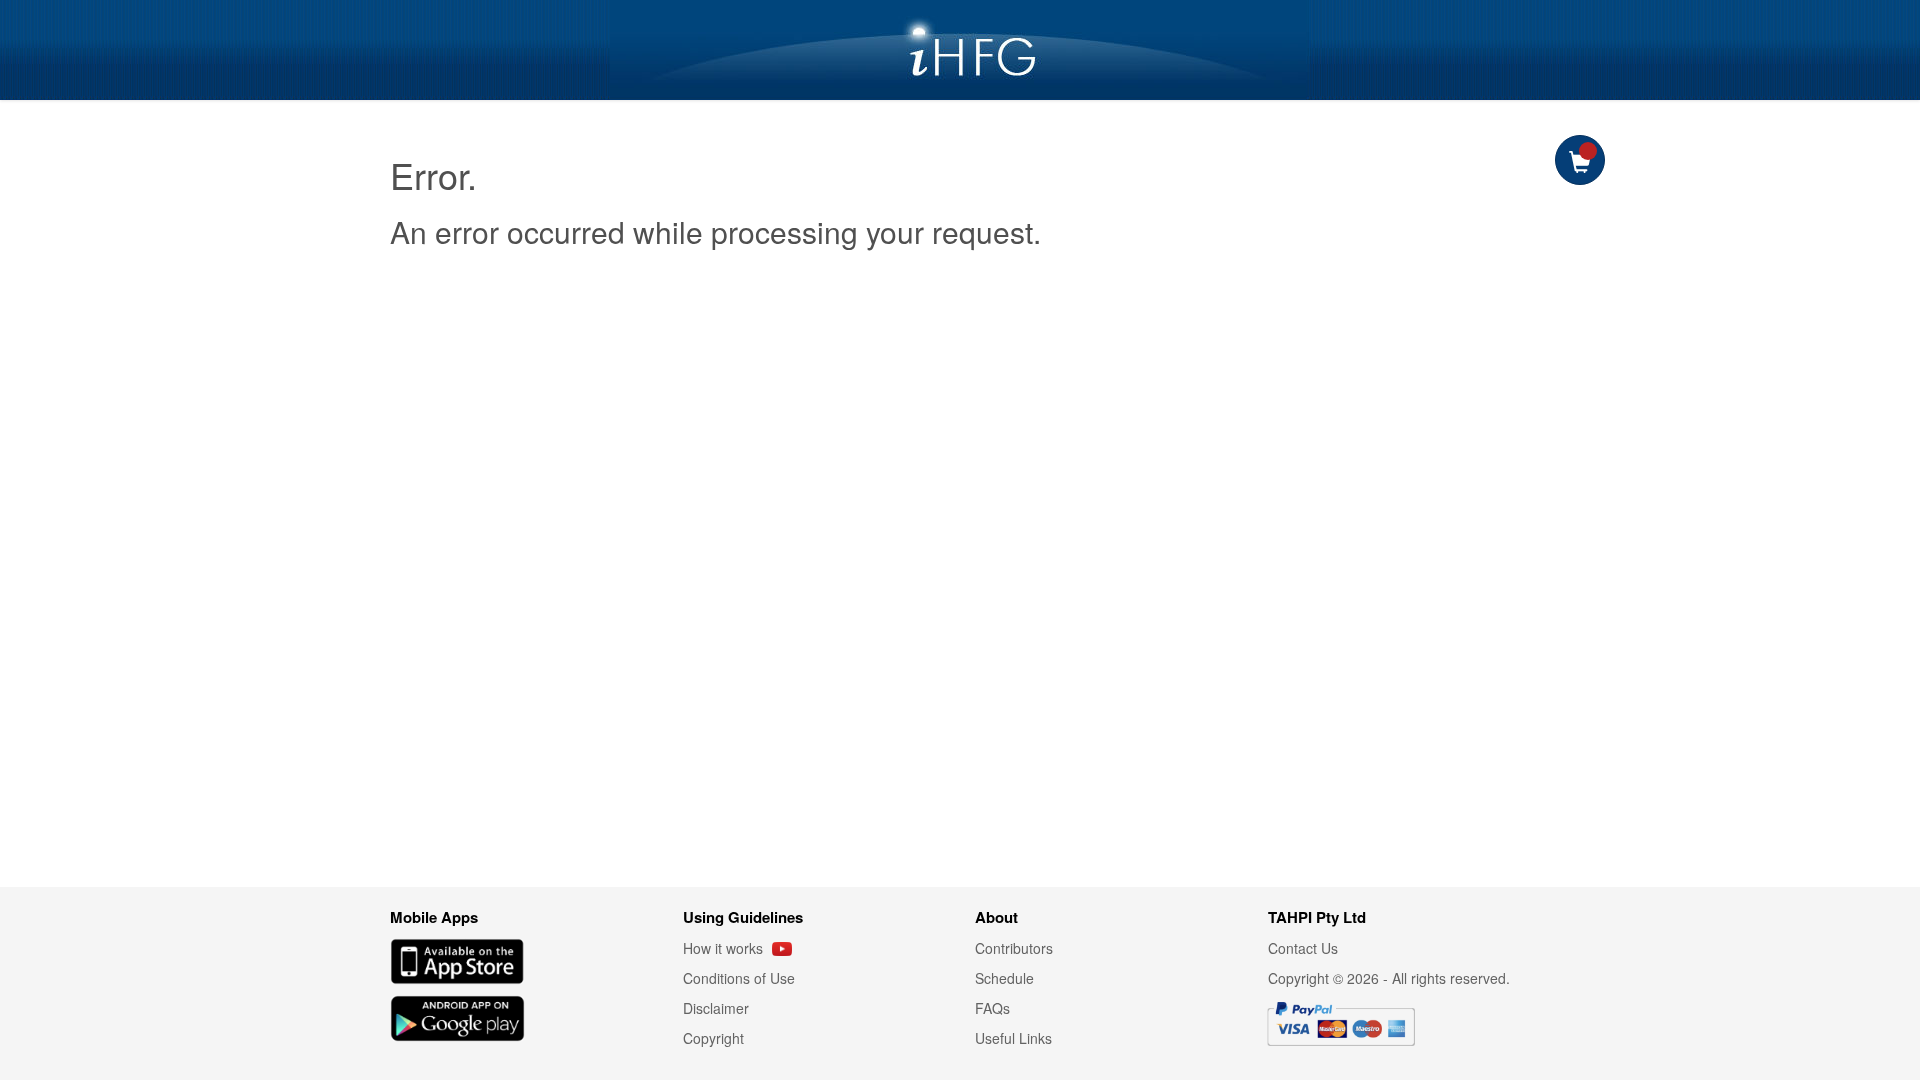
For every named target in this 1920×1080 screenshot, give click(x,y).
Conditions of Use (739, 978)
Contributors (1014, 948)
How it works (725, 948)
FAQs (992, 1008)
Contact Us (1303, 948)
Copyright (713, 1038)
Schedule (1004, 978)
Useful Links (1013, 1038)
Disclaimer (716, 1008)
